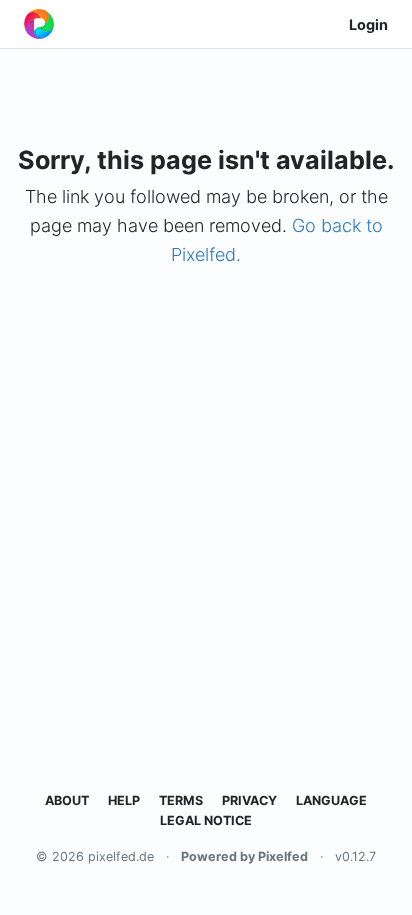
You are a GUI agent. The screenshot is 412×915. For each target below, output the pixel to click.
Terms (181, 800)
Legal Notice (206, 820)
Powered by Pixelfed (244, 856)
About (67, 800)
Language (331, 800)
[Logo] (39, 24)
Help (124, 800)
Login (368, 24)
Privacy (249, 800)
